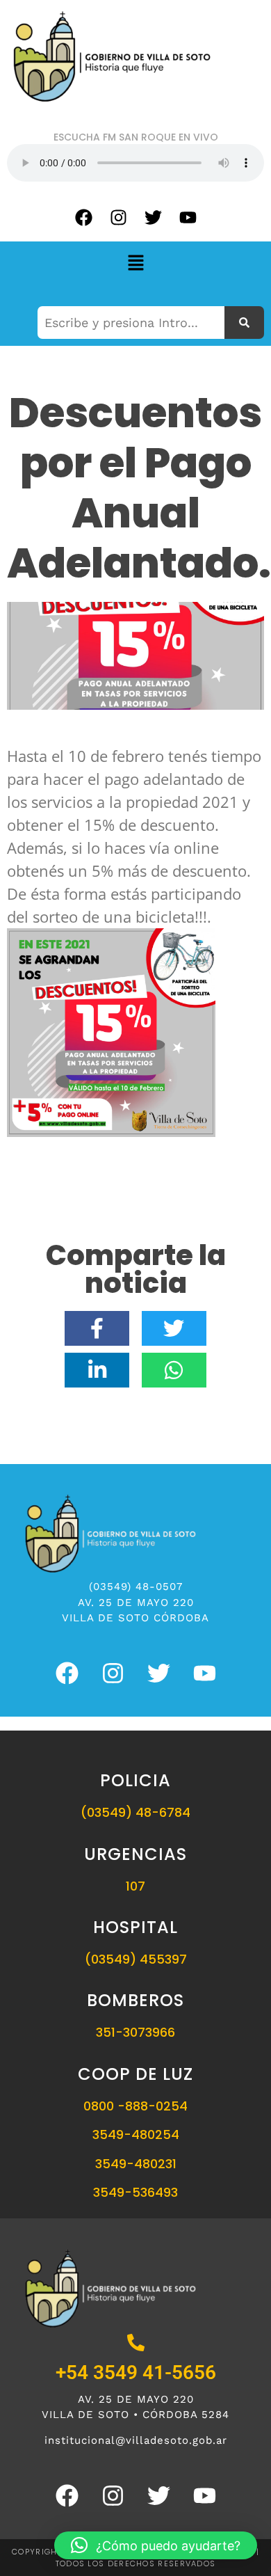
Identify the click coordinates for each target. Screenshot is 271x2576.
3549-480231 (136, 2164)
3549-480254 (136, 2134)
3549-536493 (135, 2192)
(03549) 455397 (136, 1959)
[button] (135, 263)
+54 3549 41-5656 (136, 2372)
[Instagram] (118, 217)
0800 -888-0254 (135, 2106)
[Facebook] (83, 217)
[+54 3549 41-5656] (136, 2344)
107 (135, 1886)
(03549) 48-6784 (135, 1812)
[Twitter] (153, 217)
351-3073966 (135, 2032)
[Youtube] (188, 217)
